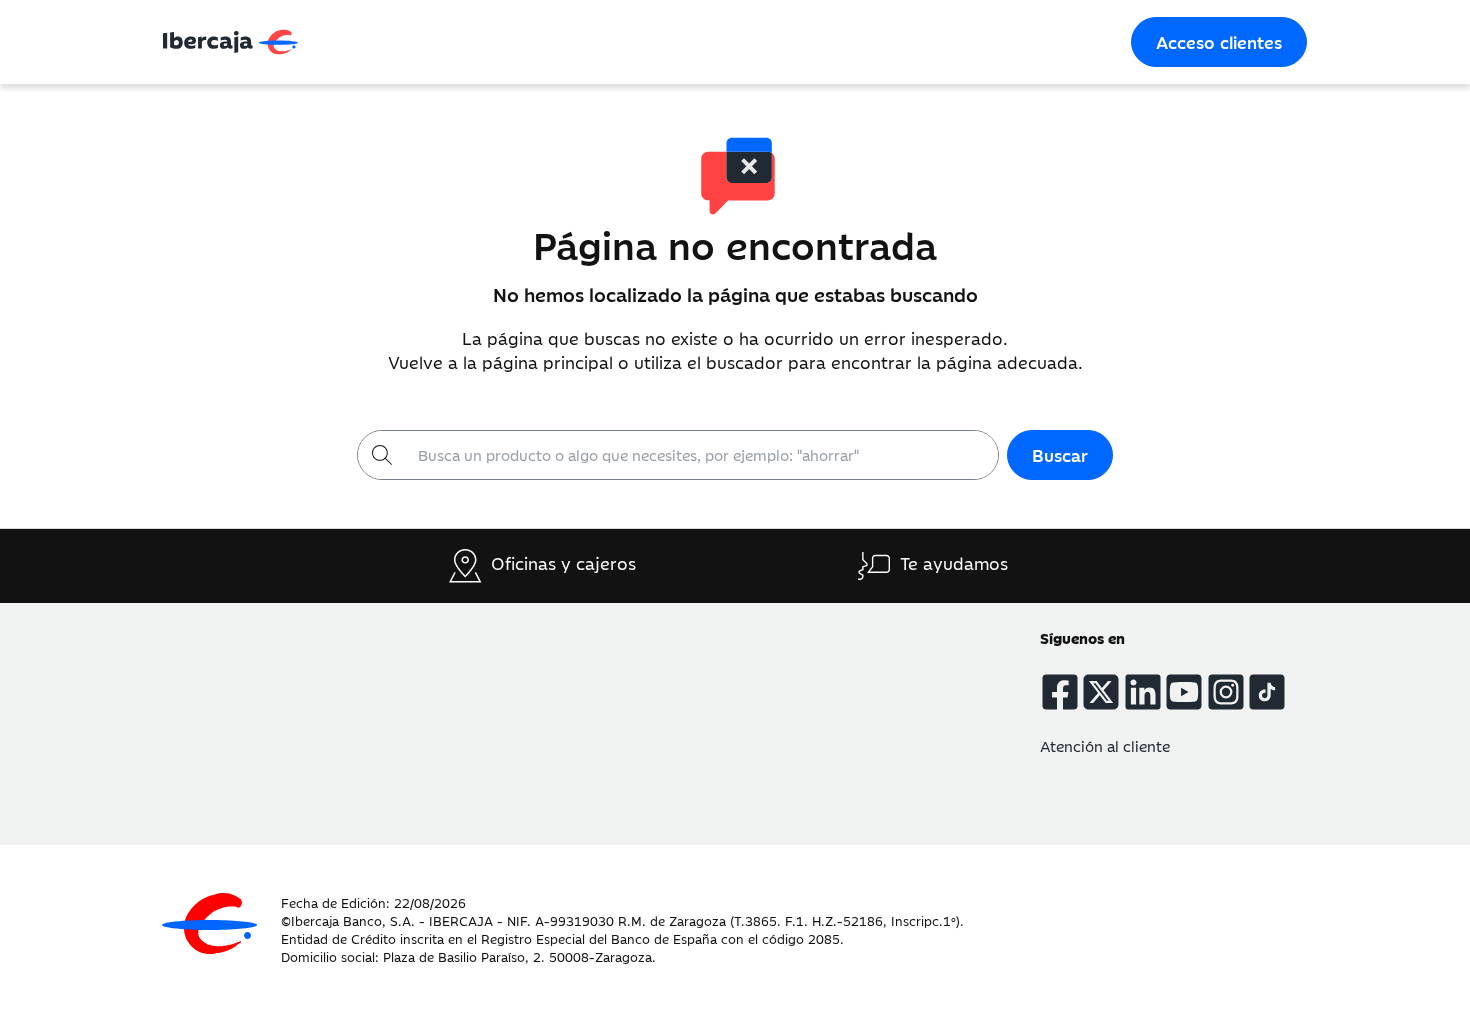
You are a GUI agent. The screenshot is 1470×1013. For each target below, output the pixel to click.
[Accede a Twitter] (1101, 692)
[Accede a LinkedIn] (1143, 692)
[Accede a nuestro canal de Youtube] (1184, 692)
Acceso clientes (1219, 42)
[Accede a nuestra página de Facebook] (1060, 692)
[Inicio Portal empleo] (209, 923)
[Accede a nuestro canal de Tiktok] (1267, 692)
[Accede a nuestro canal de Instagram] (1226, 692)
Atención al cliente (1105, 745)
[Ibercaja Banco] (448, 42)
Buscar (1060, 455)
